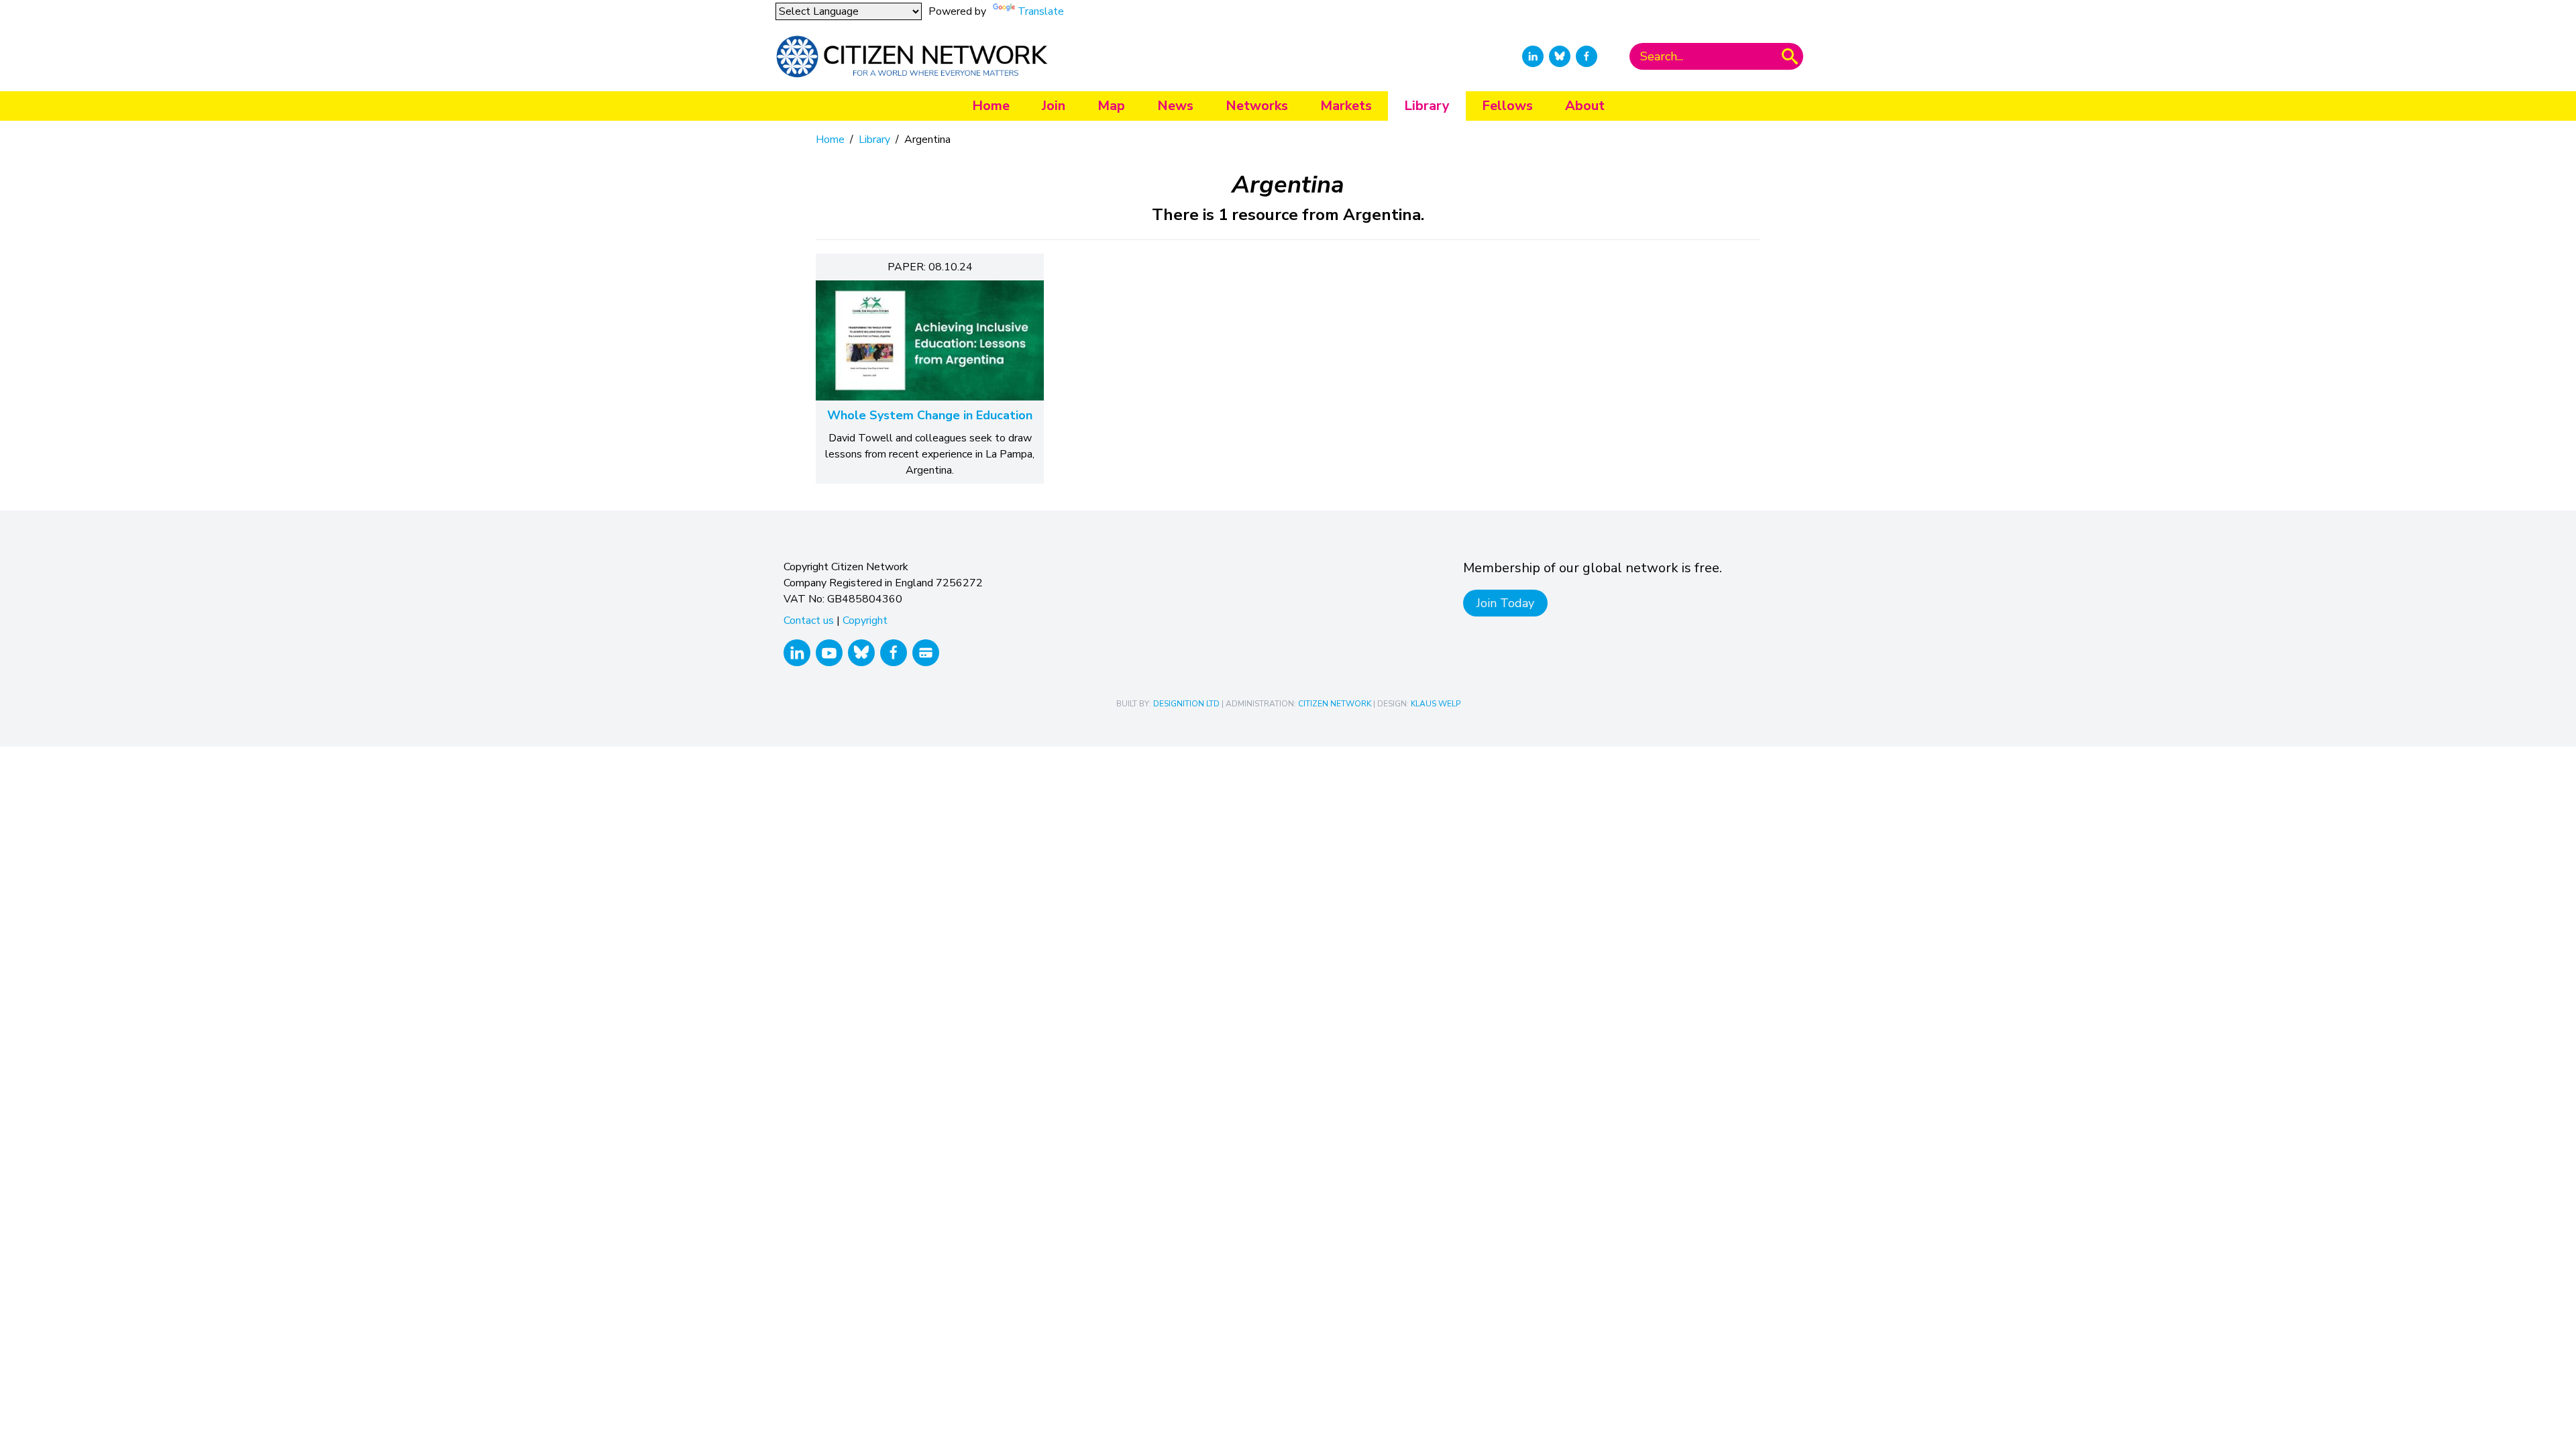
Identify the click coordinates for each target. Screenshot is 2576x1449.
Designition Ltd (1186, 704)
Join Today (1505, 603)
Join (1054, 106)
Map (1111, 106)
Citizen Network (1335, 704)
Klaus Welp (1436, 704)
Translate (1041, 11)
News (1175, 106)
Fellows (1507, 106)
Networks (1257, 106)
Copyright (865, 621)
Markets (1346, 106)
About (1585, 106)
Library (1427, 106)
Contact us (809, 621)
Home (991, 106)
